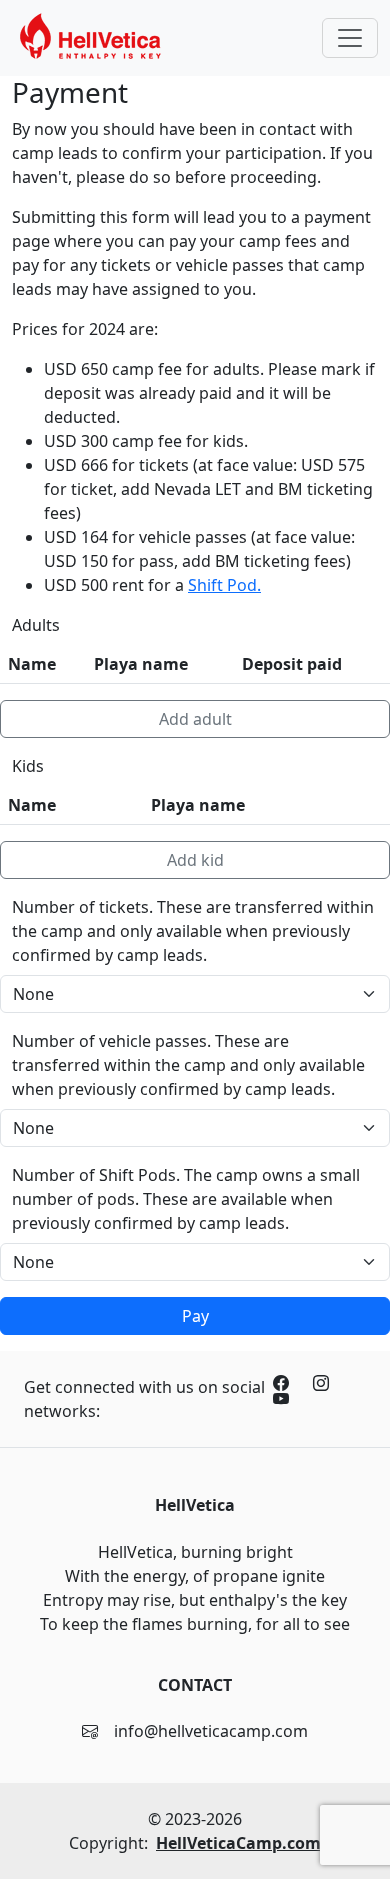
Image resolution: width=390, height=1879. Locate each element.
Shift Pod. (224, 585)
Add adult (195, 719)
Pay (195, 1316)
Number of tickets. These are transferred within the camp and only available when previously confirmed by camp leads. (193, 931)
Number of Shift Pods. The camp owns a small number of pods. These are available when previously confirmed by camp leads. (186, 1199)
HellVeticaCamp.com (238, 1843)
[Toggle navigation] (350, 38)
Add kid (195, 860)
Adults (36, 625)
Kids (28, 766)
